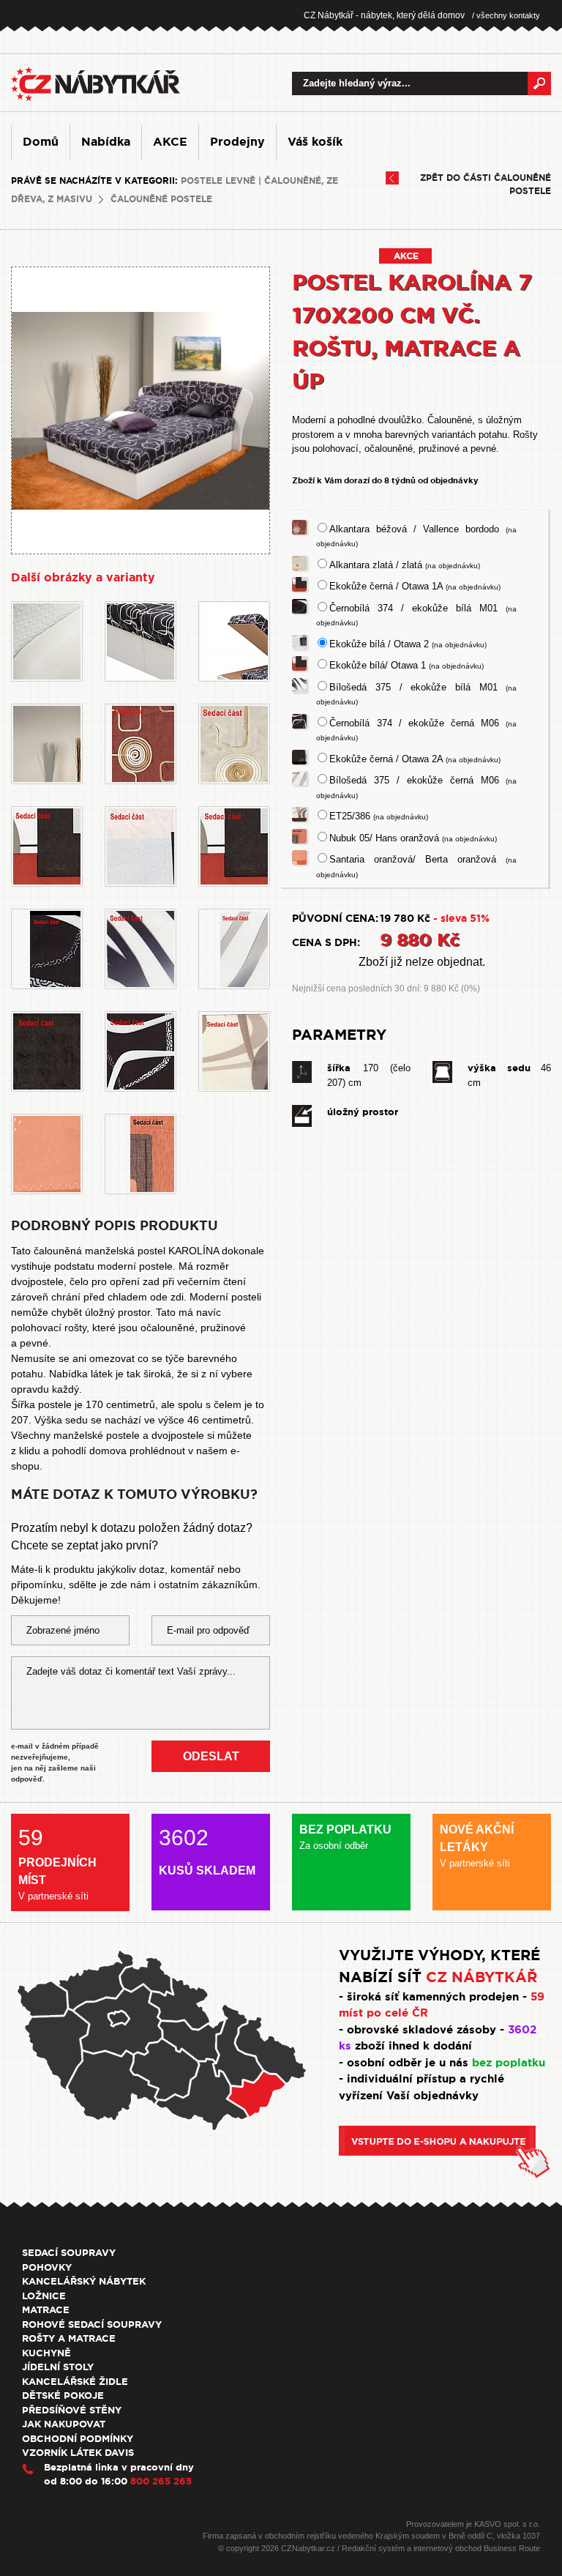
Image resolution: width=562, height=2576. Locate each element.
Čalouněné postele (161, 199)
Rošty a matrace (69, 2338)
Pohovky (47, 2267)
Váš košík (315, 142)
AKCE (170, 142)
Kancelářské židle (75, 2382)
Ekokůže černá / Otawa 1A (415, 586)
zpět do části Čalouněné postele (486, 185)
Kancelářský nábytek (84, 2281)
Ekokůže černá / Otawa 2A (415, 759)
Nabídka (106, 142)
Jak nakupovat (64, 2424)
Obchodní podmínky (78, 2439)
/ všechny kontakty (506, 15)
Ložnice (44, 2296)
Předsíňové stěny (72, 2410)
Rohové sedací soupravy (92, 2324)
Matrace (46, 2310)
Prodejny (237, 142)
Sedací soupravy (69, 2253)
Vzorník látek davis (78, 2453)
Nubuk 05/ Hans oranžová (413, 838)
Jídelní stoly (58, 2367)
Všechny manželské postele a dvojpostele (108, 1435)
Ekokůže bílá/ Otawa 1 (406, 665)
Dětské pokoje (63, 2396)
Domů (41, 142)
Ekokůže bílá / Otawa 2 (408, 644)
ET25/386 (379, 816)
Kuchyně (46, 2353)
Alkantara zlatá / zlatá (405, 565)
